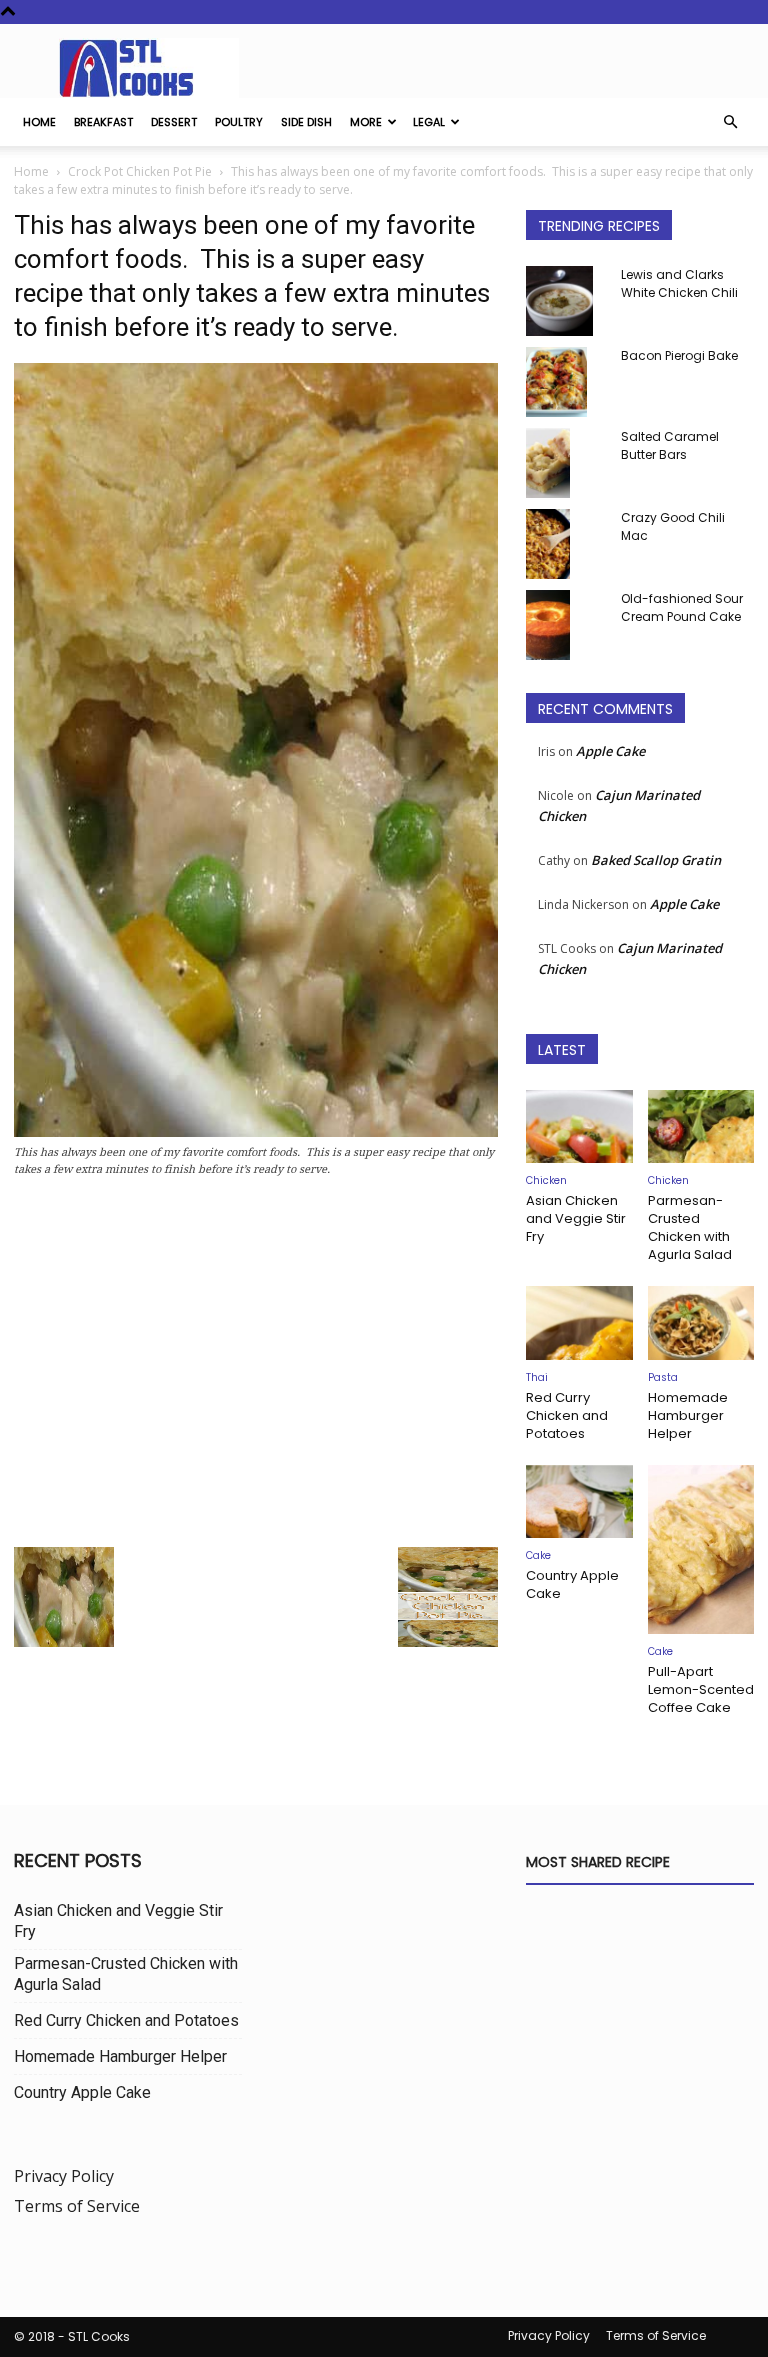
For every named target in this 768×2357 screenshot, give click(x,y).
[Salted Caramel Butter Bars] (566, 463)
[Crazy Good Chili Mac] (566, 544)
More (366, 122)
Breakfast (103, 122)
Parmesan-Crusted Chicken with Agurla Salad (690, 1227)
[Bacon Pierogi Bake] (566, 382)
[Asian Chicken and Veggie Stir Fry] (579, 1126)
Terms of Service (77, 2206)
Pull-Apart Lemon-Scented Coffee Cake (701, 1689)
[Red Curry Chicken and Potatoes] (579, 1322)
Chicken (546, 1180)
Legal (429, 122)
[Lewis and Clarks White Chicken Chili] (566, 301)
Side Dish (306, 122)
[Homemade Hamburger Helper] (701, 1322)
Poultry (239, 122)
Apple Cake (610, 751)
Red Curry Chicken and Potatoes (567, 1415)
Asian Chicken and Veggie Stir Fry (576, 1218)
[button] (730, 122)
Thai (537, 1377)
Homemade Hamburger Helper (688, 1415)
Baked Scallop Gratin (656, 860)
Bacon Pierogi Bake (679, 355)
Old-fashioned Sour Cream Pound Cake (682, 607)
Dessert (174, 122)
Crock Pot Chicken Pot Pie (140, 171)
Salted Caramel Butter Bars (670, 445)
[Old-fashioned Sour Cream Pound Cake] (566, 625)
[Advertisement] (256, 1368)
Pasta (663, 1377)
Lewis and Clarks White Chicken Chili (679, 283)
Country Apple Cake (572, 1584)
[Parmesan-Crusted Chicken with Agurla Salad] (701, 1126)
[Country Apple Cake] (579, 1501)
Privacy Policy (64, 2176)
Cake (538, 1555)
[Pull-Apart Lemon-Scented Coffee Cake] (701, 1550)
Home (39, 122)
